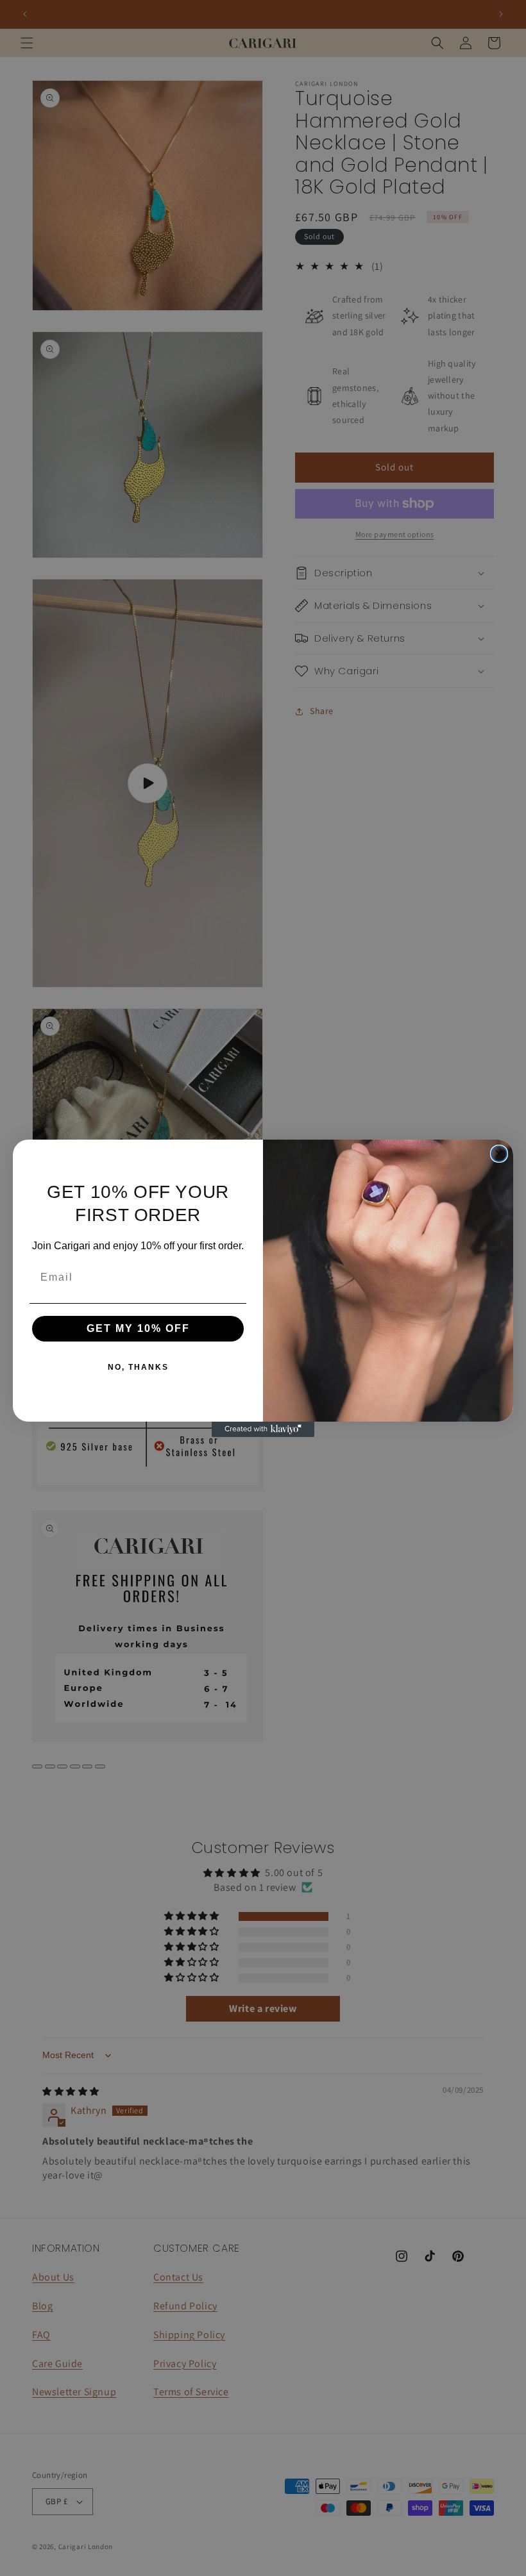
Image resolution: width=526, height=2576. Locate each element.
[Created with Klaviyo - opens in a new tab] (263, 1429)
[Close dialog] (499, 1154)
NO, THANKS (138, 1367)
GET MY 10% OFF (138, 1328)
